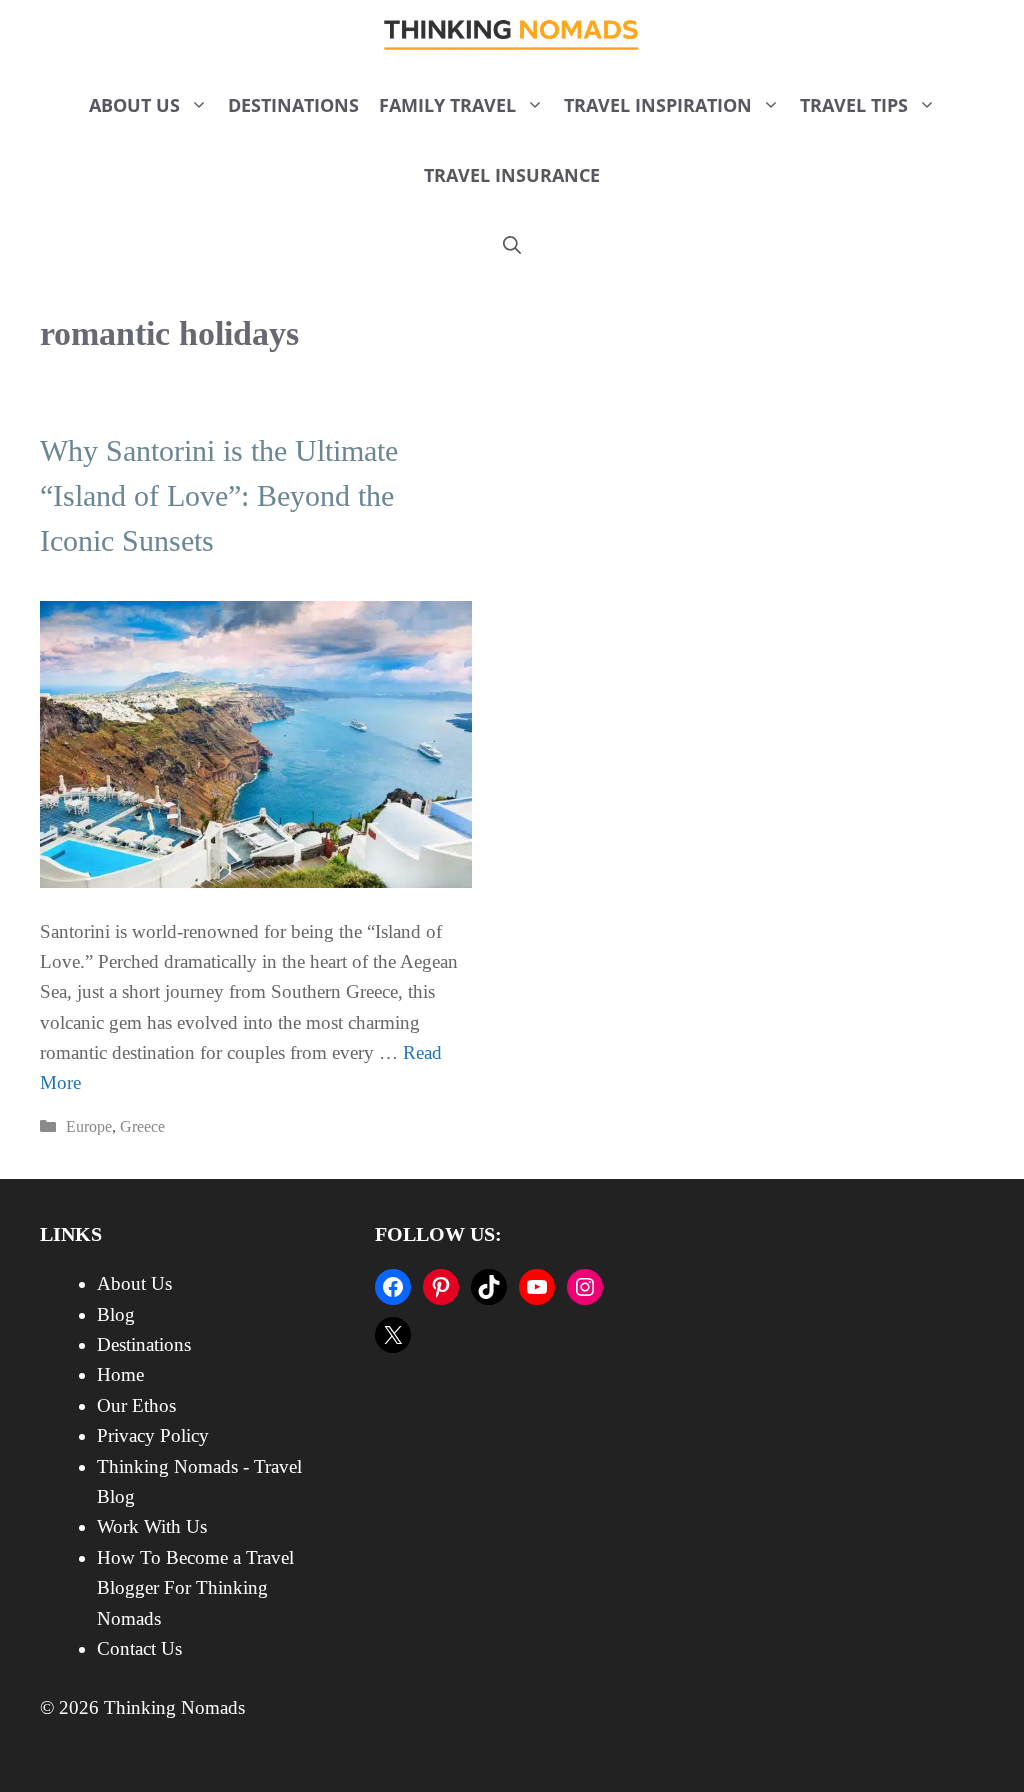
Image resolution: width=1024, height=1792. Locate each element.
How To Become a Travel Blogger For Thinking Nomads (195, 1588)
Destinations (293, 105)
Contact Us (139, 1648)
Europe (89, 1126)
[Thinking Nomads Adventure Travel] (512, 35)
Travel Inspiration (658, 105)
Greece (142, 1126)
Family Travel (447, 105)
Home (120, 1374)
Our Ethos (136, 1405)
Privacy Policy (153, 1435)
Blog (116, 1314)
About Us (134, 105)
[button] (512, 245)
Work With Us (152, 1526)
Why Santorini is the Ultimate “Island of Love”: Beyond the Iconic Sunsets (219, 495)
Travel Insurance (512, 175)
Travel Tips (854, 105)
